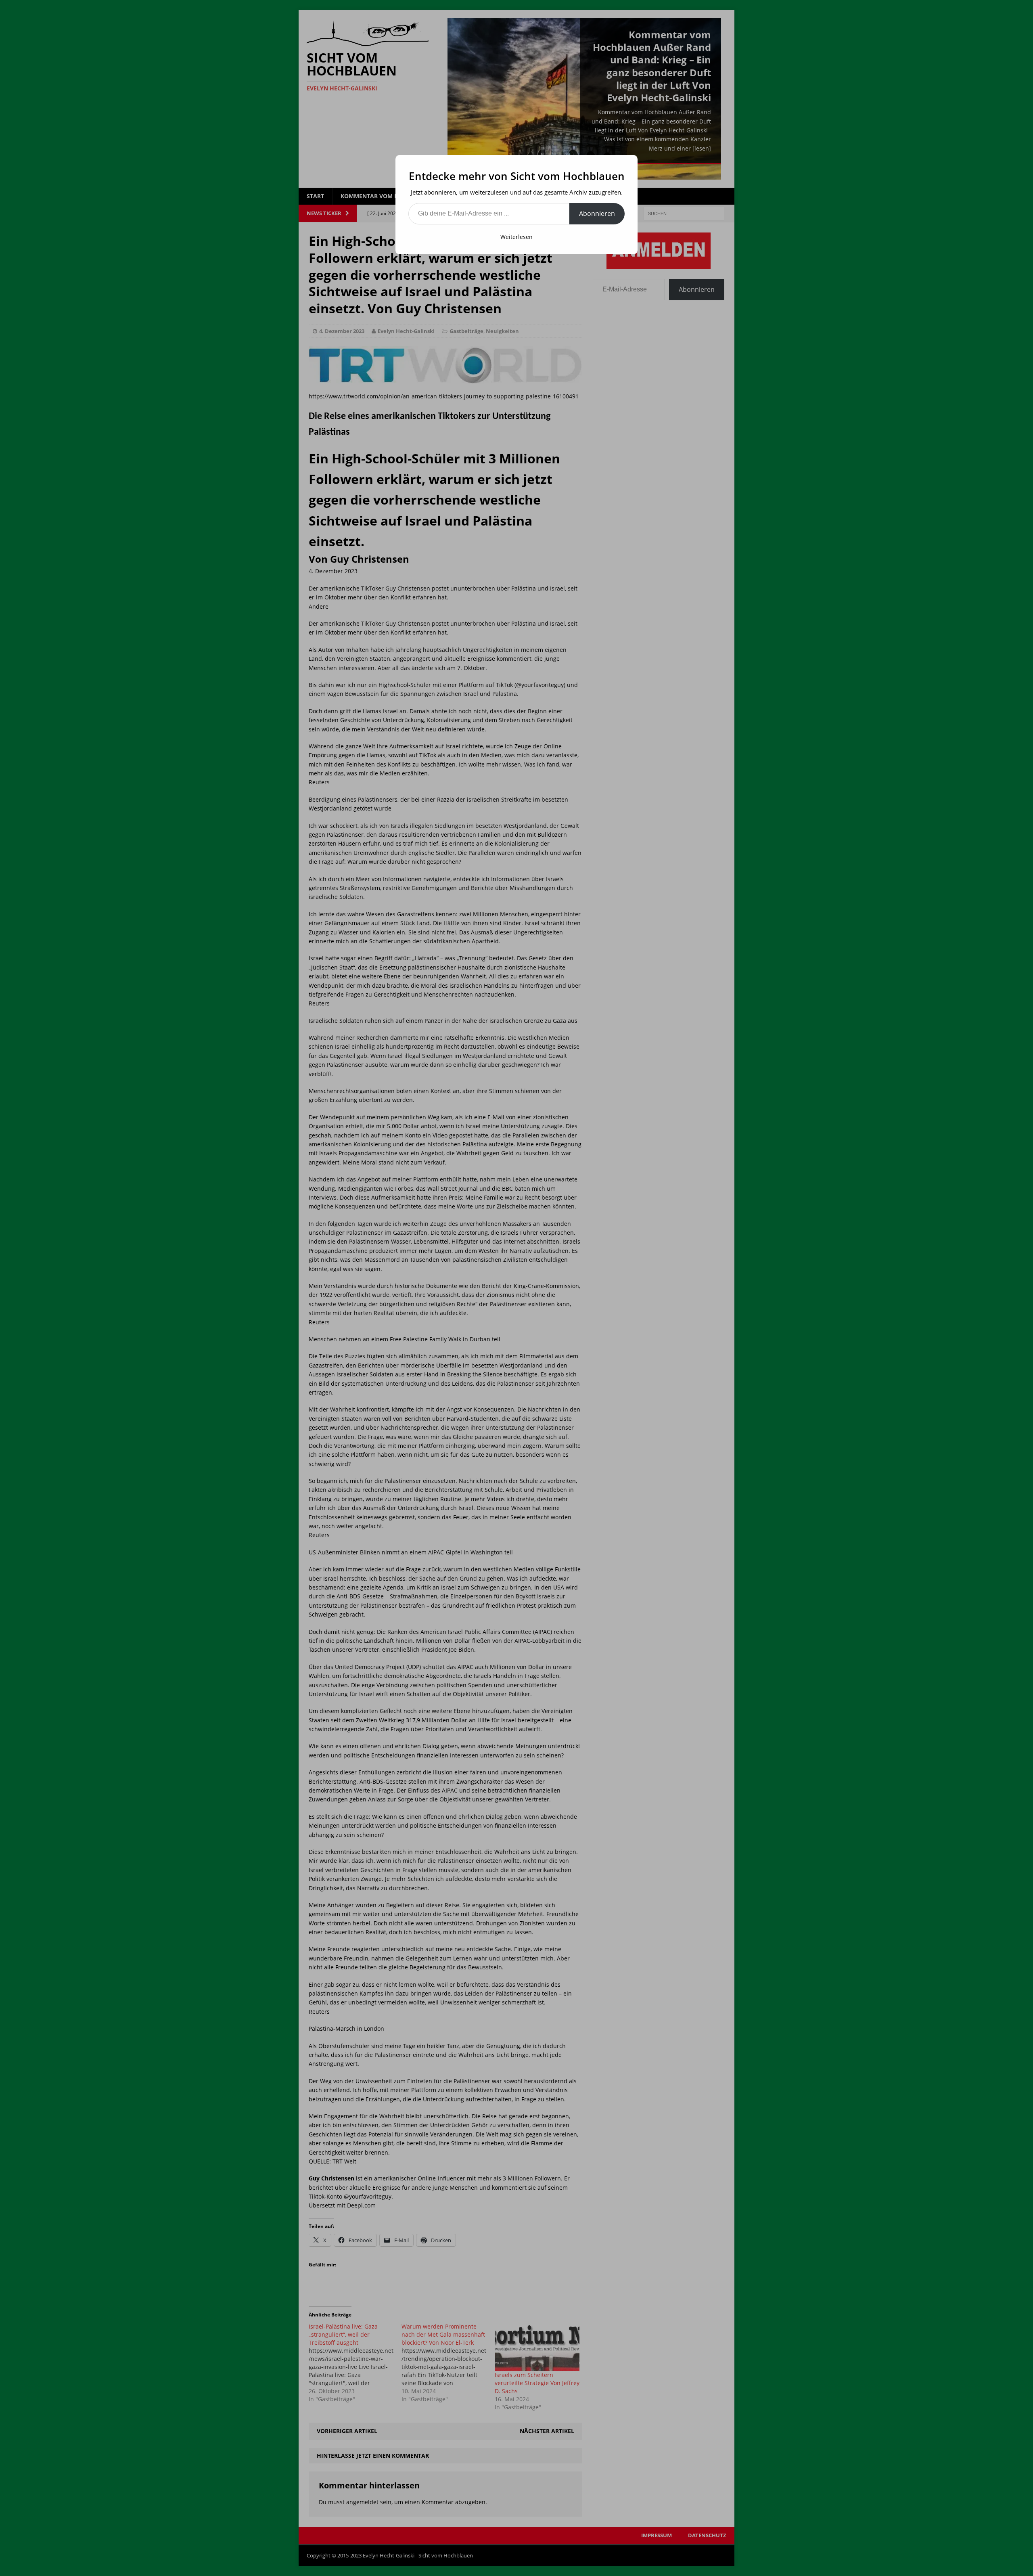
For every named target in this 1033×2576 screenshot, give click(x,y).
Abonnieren (597, 214)
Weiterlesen (516, 237)
